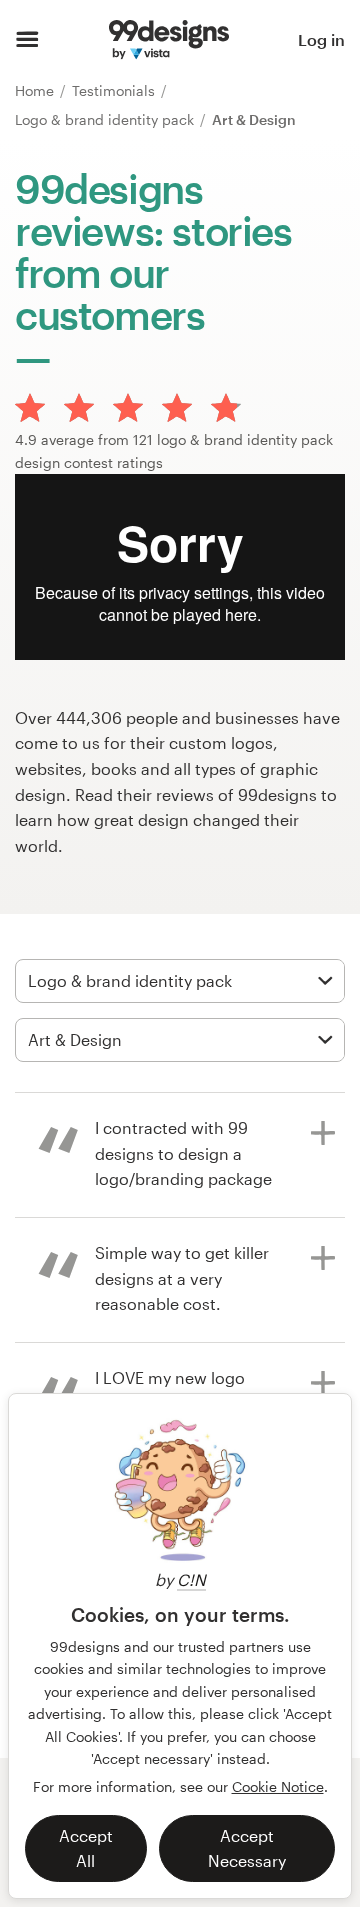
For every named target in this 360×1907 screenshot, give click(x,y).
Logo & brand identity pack (106, 119)
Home (36, 90)
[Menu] (27, 40)
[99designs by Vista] (169, 40)
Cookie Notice (278, 1786)
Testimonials (115, 90)
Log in (321, 39)
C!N (191, 1579)
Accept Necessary (247, 1848)
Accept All (86, 1848)
